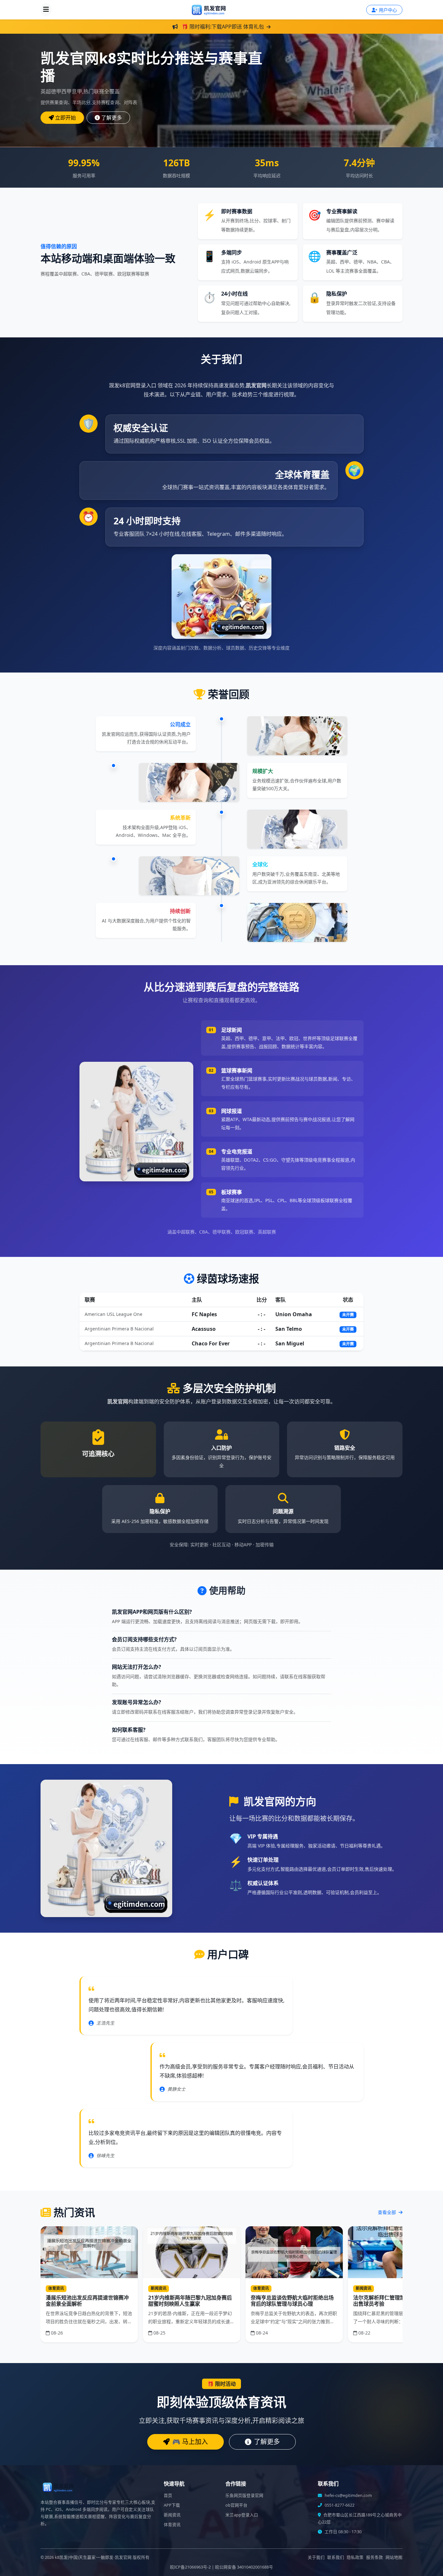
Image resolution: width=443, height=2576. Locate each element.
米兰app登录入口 (242, 2515)
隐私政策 (355, 2557)
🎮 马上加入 (190, 2442)
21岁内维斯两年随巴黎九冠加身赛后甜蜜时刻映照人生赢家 (190, 2301)
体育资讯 (172, 2525)
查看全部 (388, 2212)
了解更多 (112, 118)
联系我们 (336, 2557)
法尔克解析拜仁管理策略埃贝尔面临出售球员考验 (395, 2301)
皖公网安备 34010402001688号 (244, 2567)
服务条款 (375, 2557)
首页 (168, 2495)
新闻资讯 (172, 2515)
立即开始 (66, 118)
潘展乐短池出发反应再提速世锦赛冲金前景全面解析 (87, 2301)
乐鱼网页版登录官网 (244, 2495)
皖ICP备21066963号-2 (190, 2567)
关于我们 (316, 2557)
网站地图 (394, 2557)
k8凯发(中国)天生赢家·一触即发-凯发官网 (93, 2557)
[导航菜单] (46, 10)
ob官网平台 (236, 2505)
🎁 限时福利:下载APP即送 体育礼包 (223, 27)
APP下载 (172, 2505)
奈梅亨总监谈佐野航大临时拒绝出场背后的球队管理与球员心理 (292, 2301)
